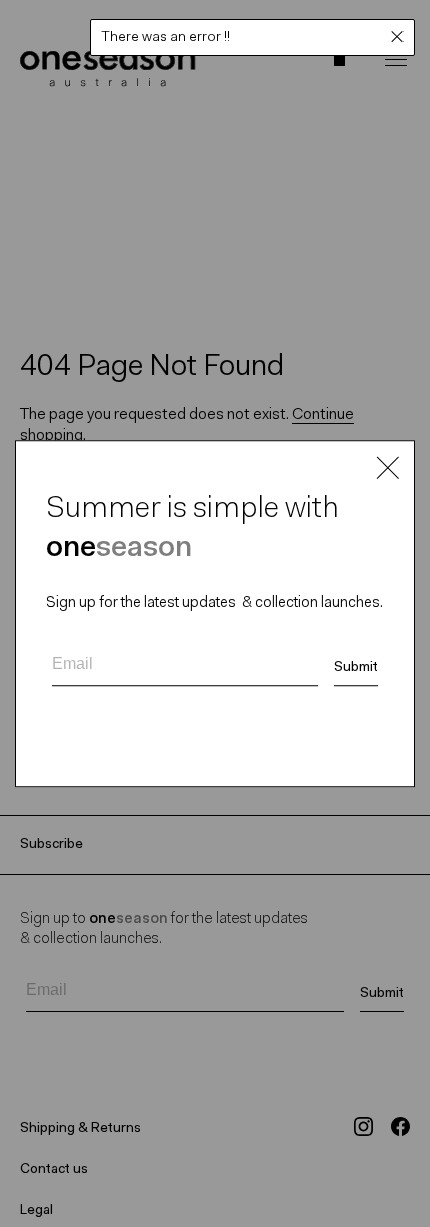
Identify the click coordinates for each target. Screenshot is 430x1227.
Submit (356, 668)
